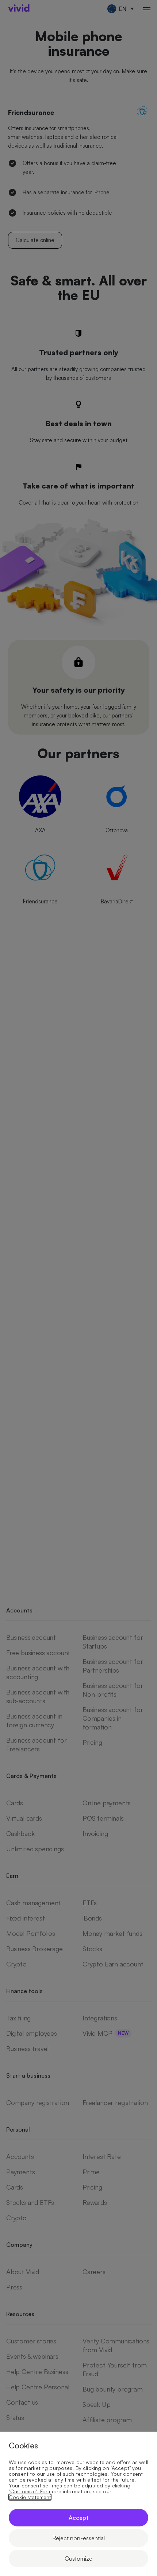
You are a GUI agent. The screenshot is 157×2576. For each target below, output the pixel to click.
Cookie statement (30, 2497)
